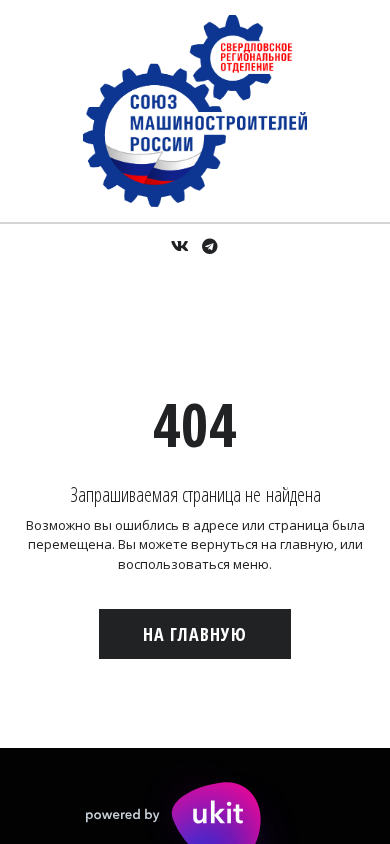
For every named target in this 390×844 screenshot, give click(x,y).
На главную (195, 634)
